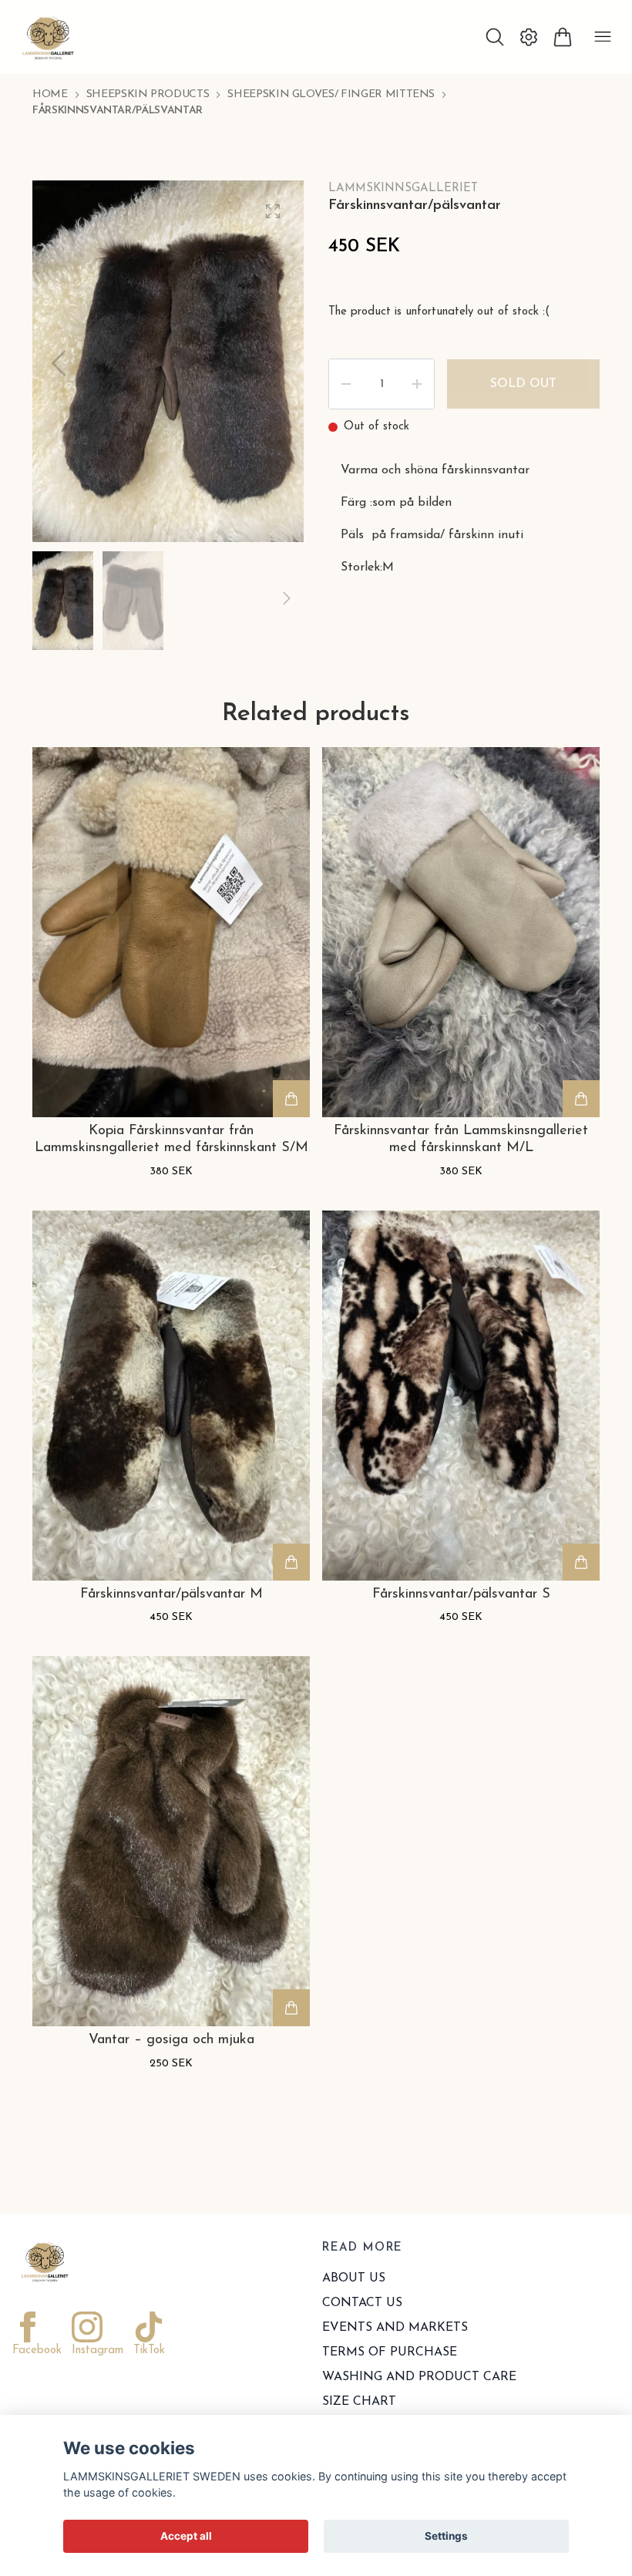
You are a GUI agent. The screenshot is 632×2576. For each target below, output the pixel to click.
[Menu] (603, 37)
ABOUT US (354, 2278)
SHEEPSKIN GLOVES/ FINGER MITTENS (331, 94)
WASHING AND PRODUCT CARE (419, 2377)
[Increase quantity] (417, 384)
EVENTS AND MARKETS (395, 2328)
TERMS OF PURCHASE (390, 2352)
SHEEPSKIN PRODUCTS (148, 94)
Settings (446, 2536)
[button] (277, 363)
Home (50, 94)
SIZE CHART (359, 2402)
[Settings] (529, 37)
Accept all (186, 2536)
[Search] (495, 37)
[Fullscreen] (273, 211)
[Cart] (563, 37)
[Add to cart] (291, 1099)
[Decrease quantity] (346, 384)
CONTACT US (362, 2303)
